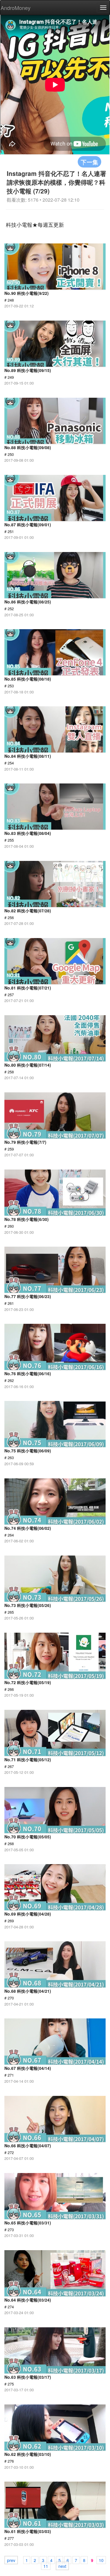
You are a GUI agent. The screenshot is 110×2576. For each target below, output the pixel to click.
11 (46, 2566)
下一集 (89, 162)
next (62, 2566)
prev (11, 2560)
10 (101, 2560)
